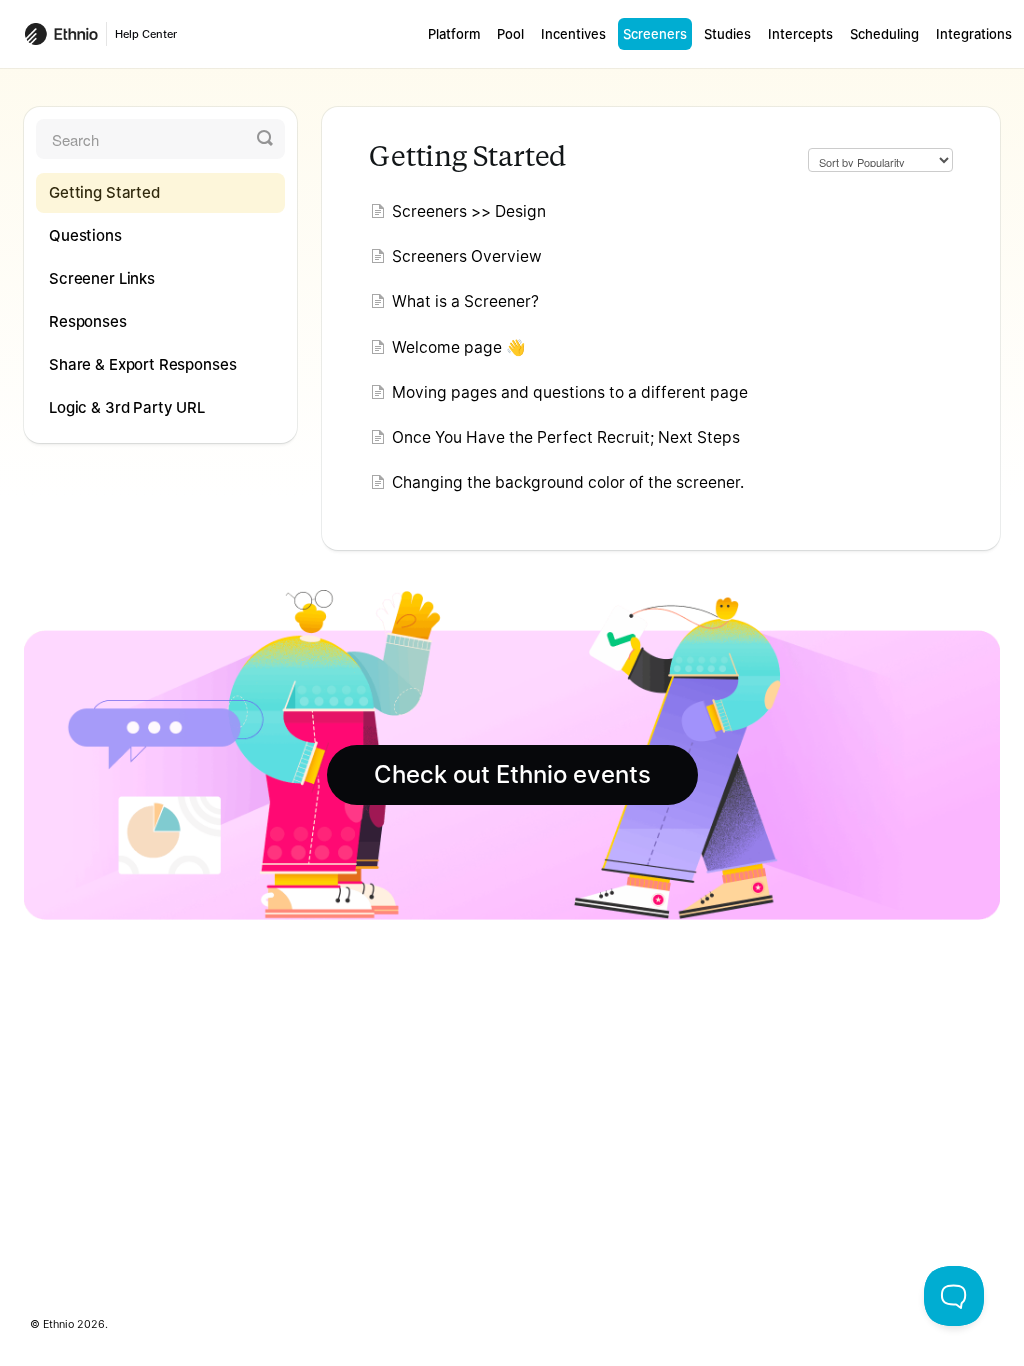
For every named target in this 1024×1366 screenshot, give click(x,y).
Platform (454, 34)
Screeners (655, 34)
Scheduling (884, 34)
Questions (85, 235)
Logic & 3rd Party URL (127, 407)
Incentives (573, 34)
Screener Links (102, 278)
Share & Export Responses (142, 364)
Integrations (974, 34)
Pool (510, 34)
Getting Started (104, 192)
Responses (88, 321)
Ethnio (58, 1324)
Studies (727, 34)
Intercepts (800, 34)
